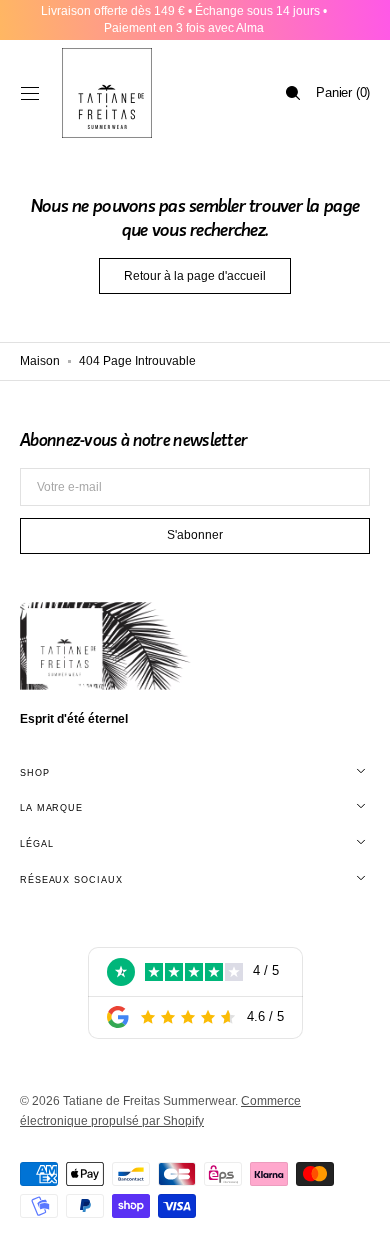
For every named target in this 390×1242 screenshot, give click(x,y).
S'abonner (195, 535)
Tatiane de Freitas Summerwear (149, 1101)
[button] (30, 93)
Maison (40, 361)
